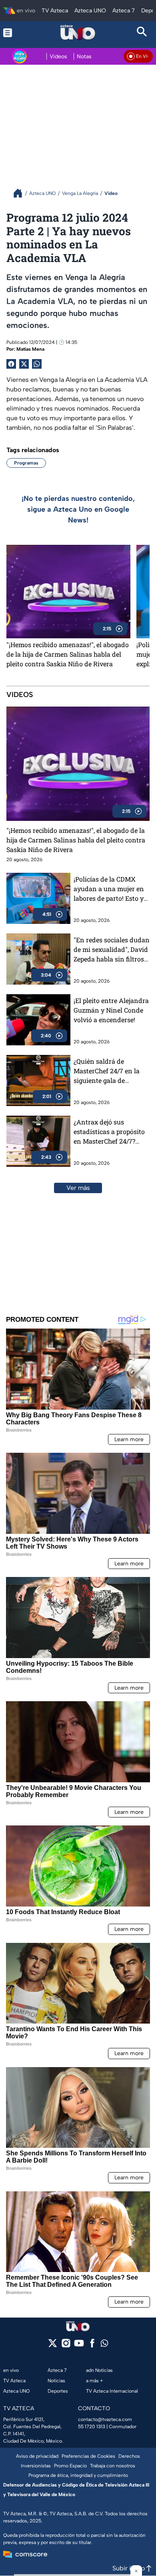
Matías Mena (30, 349)
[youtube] (79, 2346)
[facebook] (92, 2346)
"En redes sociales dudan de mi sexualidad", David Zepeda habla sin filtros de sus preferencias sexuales (112, 950)
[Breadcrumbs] (21, 193)
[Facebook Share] (11, 364)
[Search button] (142, 33)
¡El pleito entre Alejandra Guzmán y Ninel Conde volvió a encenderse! (111, 1010)
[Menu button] (14, 33)
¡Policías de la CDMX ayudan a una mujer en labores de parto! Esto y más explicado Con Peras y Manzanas (111, 889)
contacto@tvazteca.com (105, 2419)
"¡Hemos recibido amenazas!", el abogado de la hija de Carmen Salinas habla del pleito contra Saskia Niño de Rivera (68, 654)
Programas (26, 463)
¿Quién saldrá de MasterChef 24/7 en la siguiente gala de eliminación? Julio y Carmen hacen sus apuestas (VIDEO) (107, 1071)
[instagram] (66, 2346)
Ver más (78, 1188)
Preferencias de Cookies (88, 2456)
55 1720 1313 (92, 2427)
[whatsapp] (104, 2345)
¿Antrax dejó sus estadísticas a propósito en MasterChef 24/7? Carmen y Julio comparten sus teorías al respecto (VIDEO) (111, 1132)
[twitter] (53, 2346)
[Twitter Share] (24, 364)
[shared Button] (37, 364)
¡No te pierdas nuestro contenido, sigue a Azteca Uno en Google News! (78, 509)
